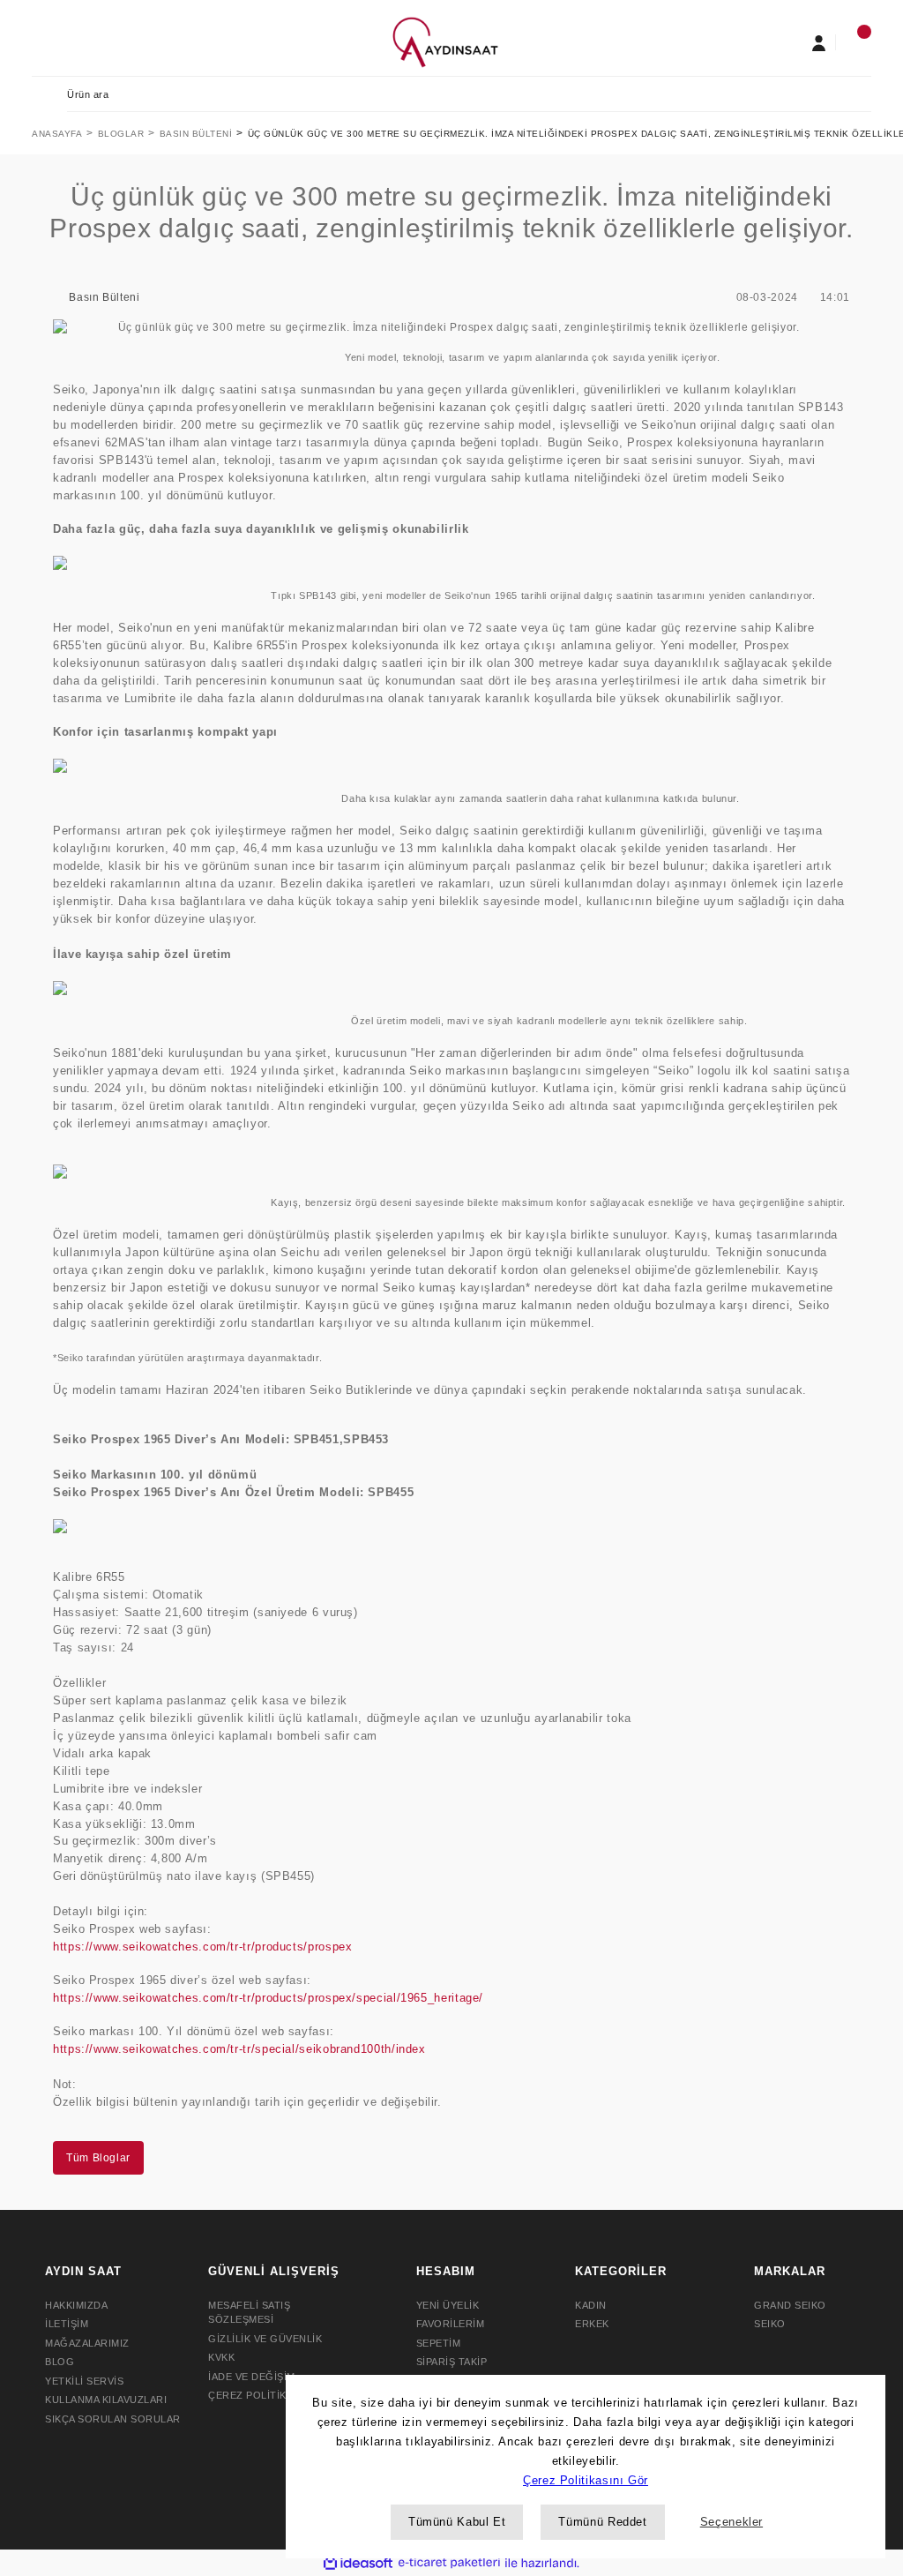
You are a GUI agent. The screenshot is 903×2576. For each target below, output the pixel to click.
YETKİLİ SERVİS (84, 2381)
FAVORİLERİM (451, 2324)
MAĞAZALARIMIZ (87, 2343)
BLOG (60, 2362)
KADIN (591, 2305)
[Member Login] (818, 42)
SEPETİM (439, 2343)
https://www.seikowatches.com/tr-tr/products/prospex (202, 1947)
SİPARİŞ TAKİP (452, 2362)
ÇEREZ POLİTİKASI (255, 2395)
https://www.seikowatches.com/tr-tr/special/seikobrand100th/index (241, 2049)
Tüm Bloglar (98, 2158)
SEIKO (770, 2324)
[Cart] (854, 42)
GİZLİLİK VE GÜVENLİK (265, 2339)
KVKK (221, 2357)
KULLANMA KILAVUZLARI (106, 2400)
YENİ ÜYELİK (448, 2305)
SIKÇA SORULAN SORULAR (113, 2419)
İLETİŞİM (67, 2324)
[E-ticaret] (449, 2563)
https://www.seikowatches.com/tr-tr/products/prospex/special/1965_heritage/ (268, 1998)
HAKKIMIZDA (76, 2305)
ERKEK (592, 2324)
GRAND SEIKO (790, 2305)
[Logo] (445, 41)
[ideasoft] (358, 2563)
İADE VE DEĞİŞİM (252, 2377)
